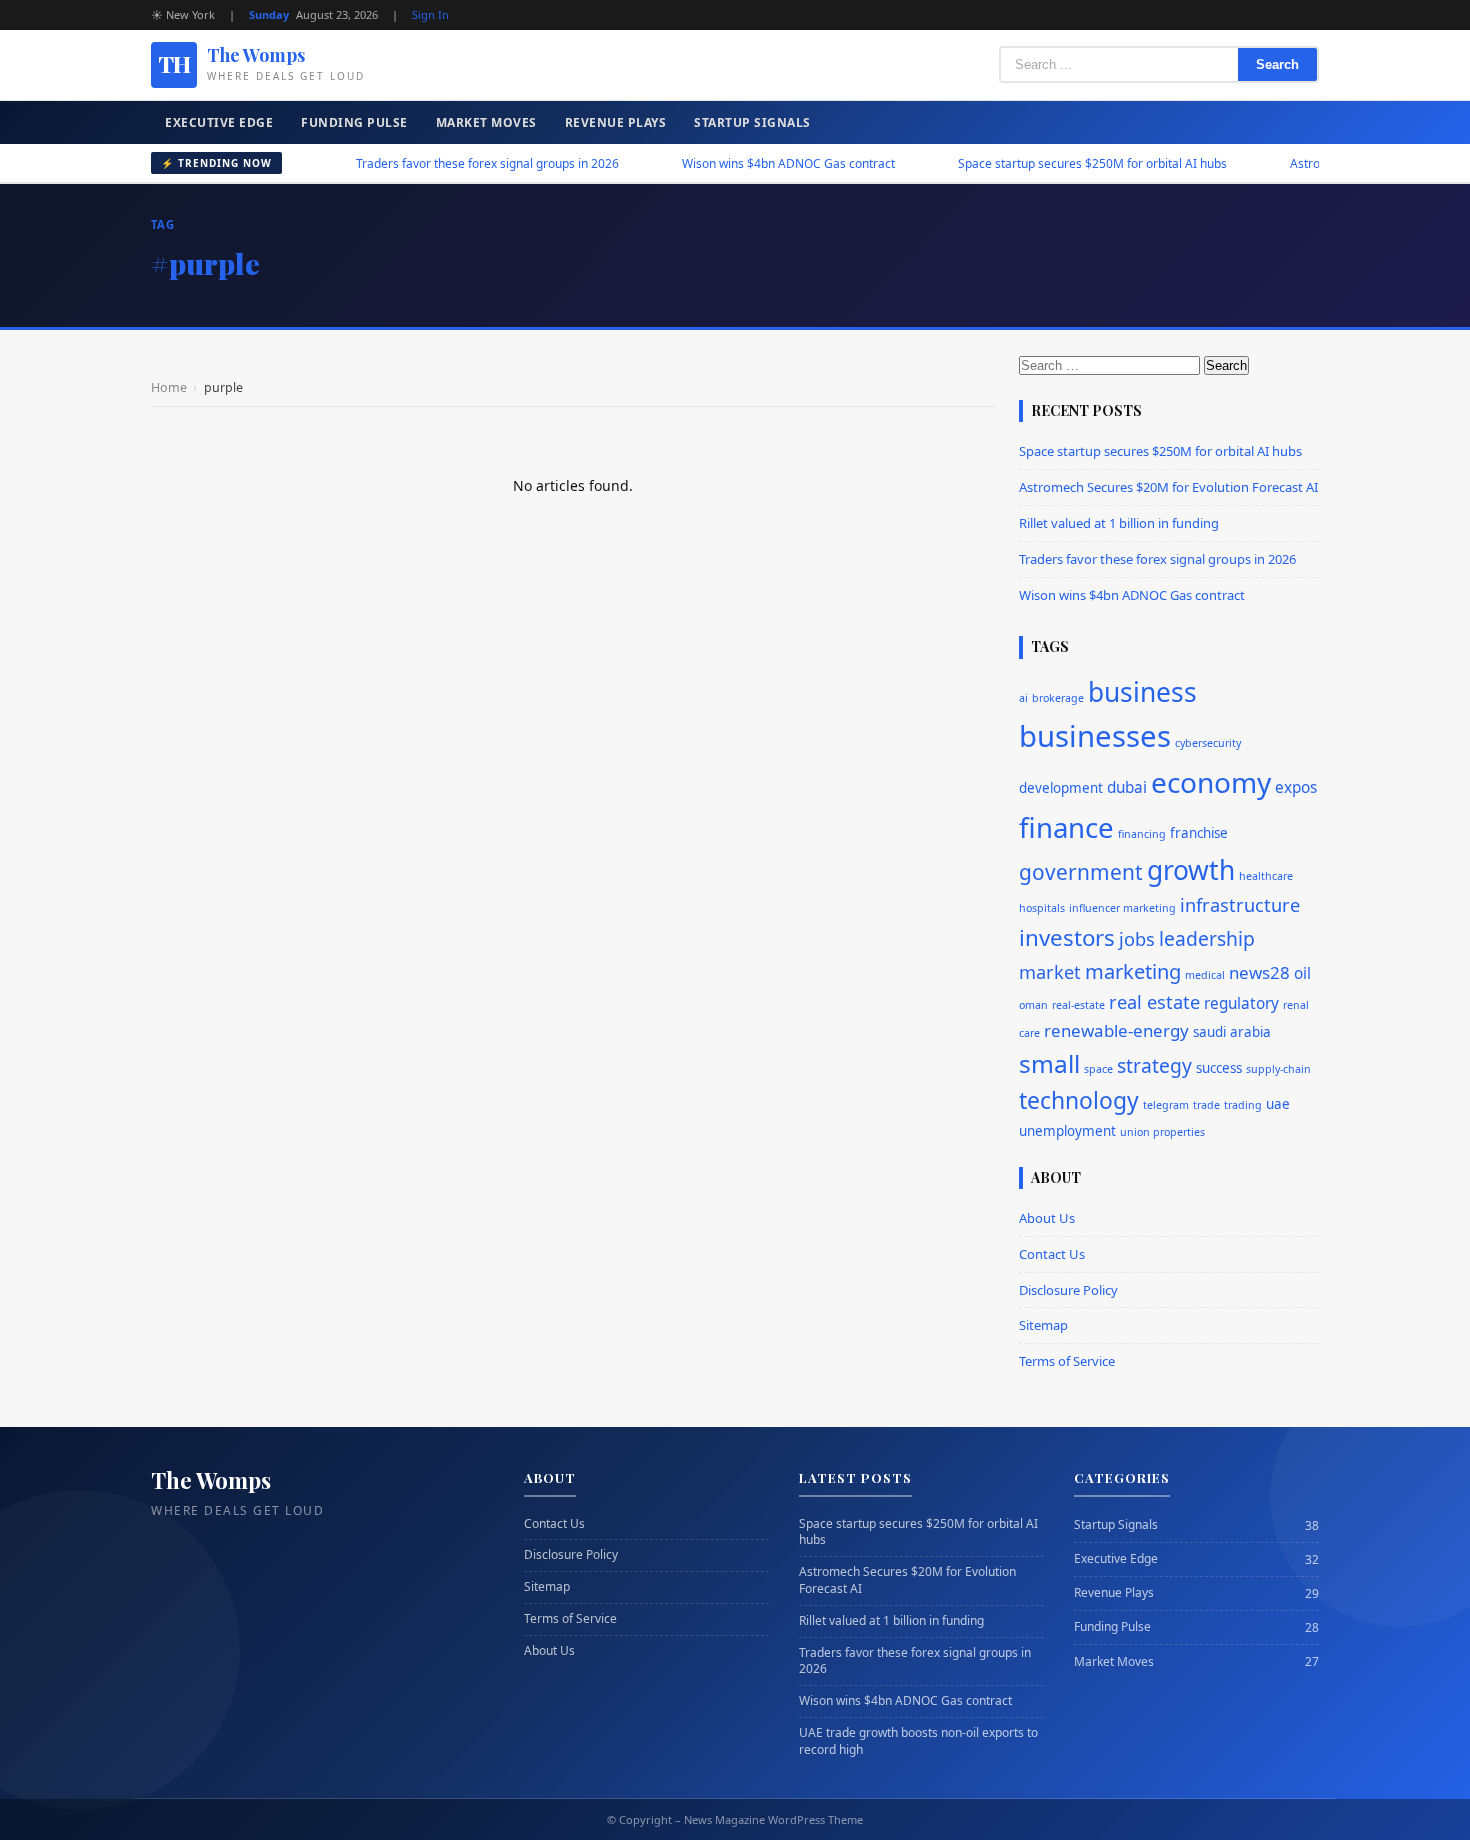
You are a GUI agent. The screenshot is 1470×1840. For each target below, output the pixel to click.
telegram (1166, 1105)
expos (1296, 787)
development (1061, 788)
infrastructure (1240, 905)
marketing (1133, 971)
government (1081, 872)
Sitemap (1043, 1325)
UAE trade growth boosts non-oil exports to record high (918, 1741)
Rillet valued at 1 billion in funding (1119, 523)
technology (1079, 1100)
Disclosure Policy (1068, 1290)
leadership (1207, 938)
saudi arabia (1232, 1032)
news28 (1259, 972)
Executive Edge (219, 122)
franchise (1199, 833)
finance (1066, 827)
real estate (1154, 1002)
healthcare (1266, 876)
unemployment (1067, 1131)
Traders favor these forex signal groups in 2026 (439, 163)
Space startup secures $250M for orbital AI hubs (1044, 163)
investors (1067, 937)
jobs (1137, 939)
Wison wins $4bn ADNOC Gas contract (740, 163)
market (1050, 972)
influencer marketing (1122, 908)
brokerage (1058, 698)
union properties (1162, 1132)
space (1098, 1069)
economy (1211, 782)
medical (1205, 975)
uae (1278, 1104)
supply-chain (1278, 1069)
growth (1191, 870)
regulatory (1241, 1003)
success (1219, 1068)
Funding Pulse (354, 122)
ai (1023, 698)
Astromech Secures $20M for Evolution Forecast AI (1168, 487)
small (1049, 1063)
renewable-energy (1116, 1030)
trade (1206, 1105)
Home (169, 387)
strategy (1154, 1065)
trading (1243, 1105)
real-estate (1078, 1005)
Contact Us (1052, 1254)
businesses (1095, 736)
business (1142, 692)
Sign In (430, 14)
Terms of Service (1067, 1361)
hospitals (1042, 908)
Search (1277, 64)
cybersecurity (1208, 743)
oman (1033, 1005)
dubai (1127, 787)
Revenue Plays (616, 122)
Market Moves (486, 122)
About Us (1047, 1218)
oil (1302, 973)
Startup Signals (752, 122)
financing (1142, 834)
